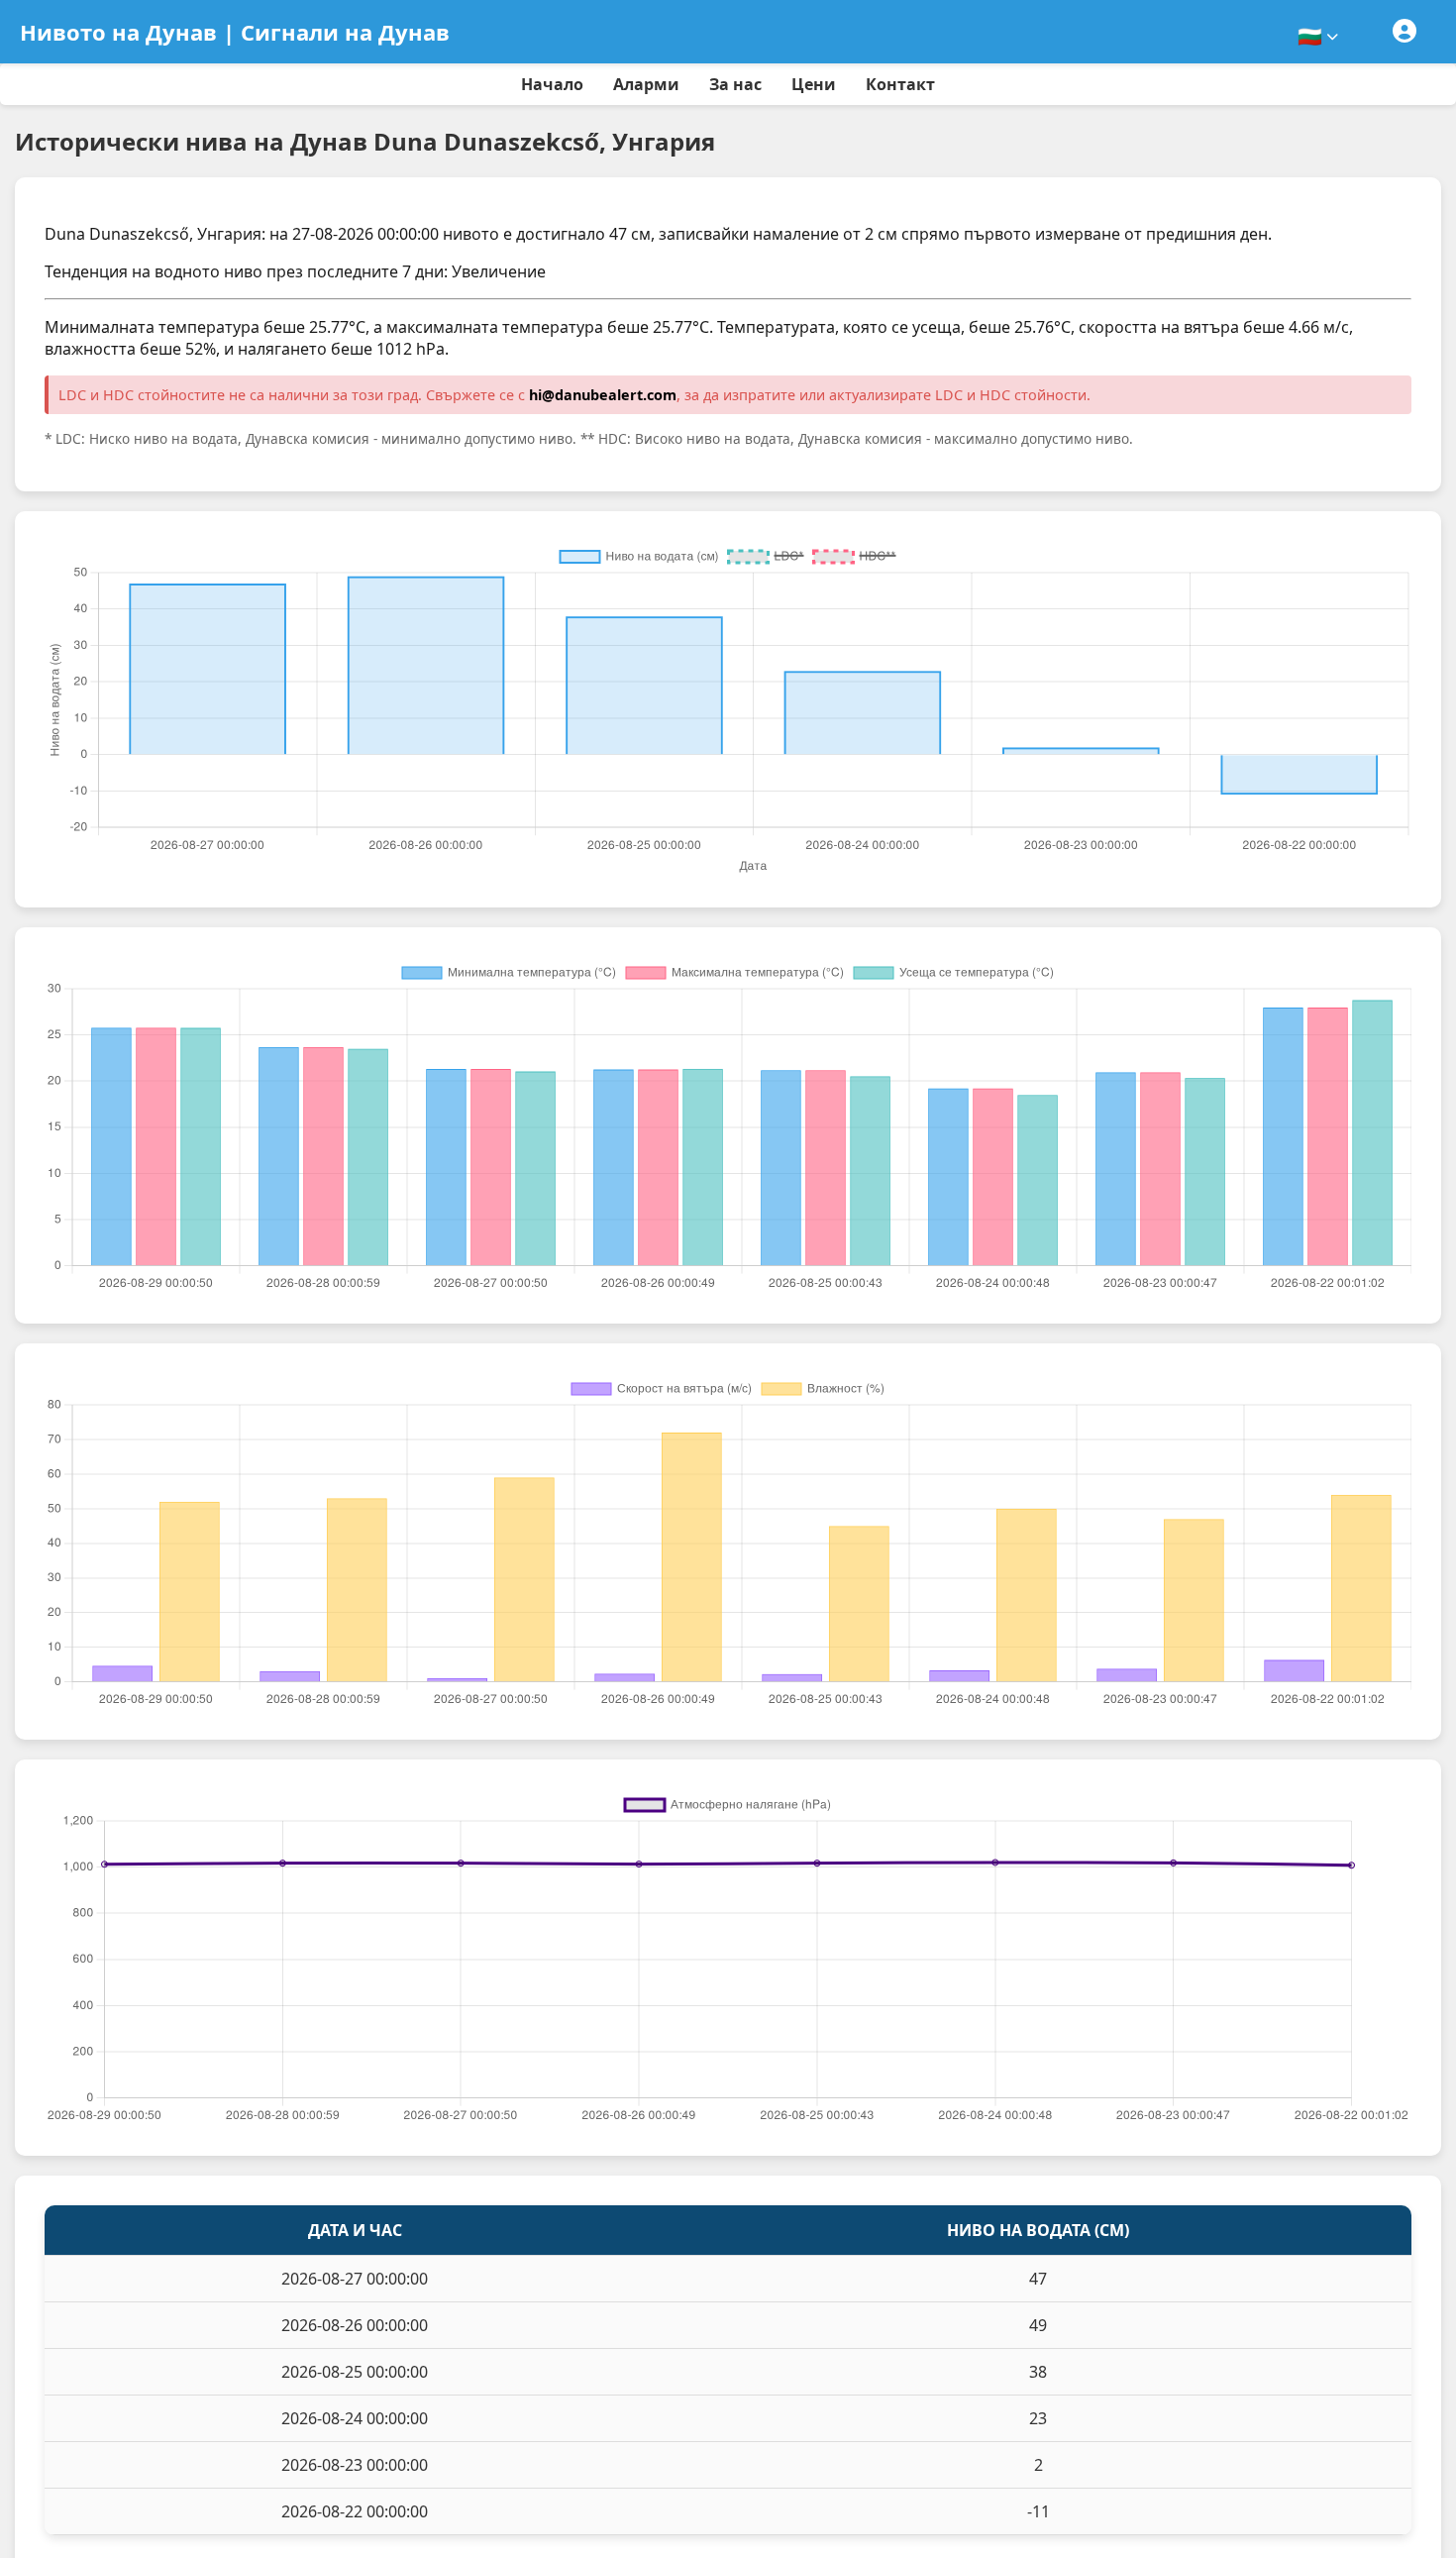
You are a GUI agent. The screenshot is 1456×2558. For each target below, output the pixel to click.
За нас (735, 84)
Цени (814, 84)
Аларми (646, 84)
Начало (552, 84)
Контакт (900, 84)
